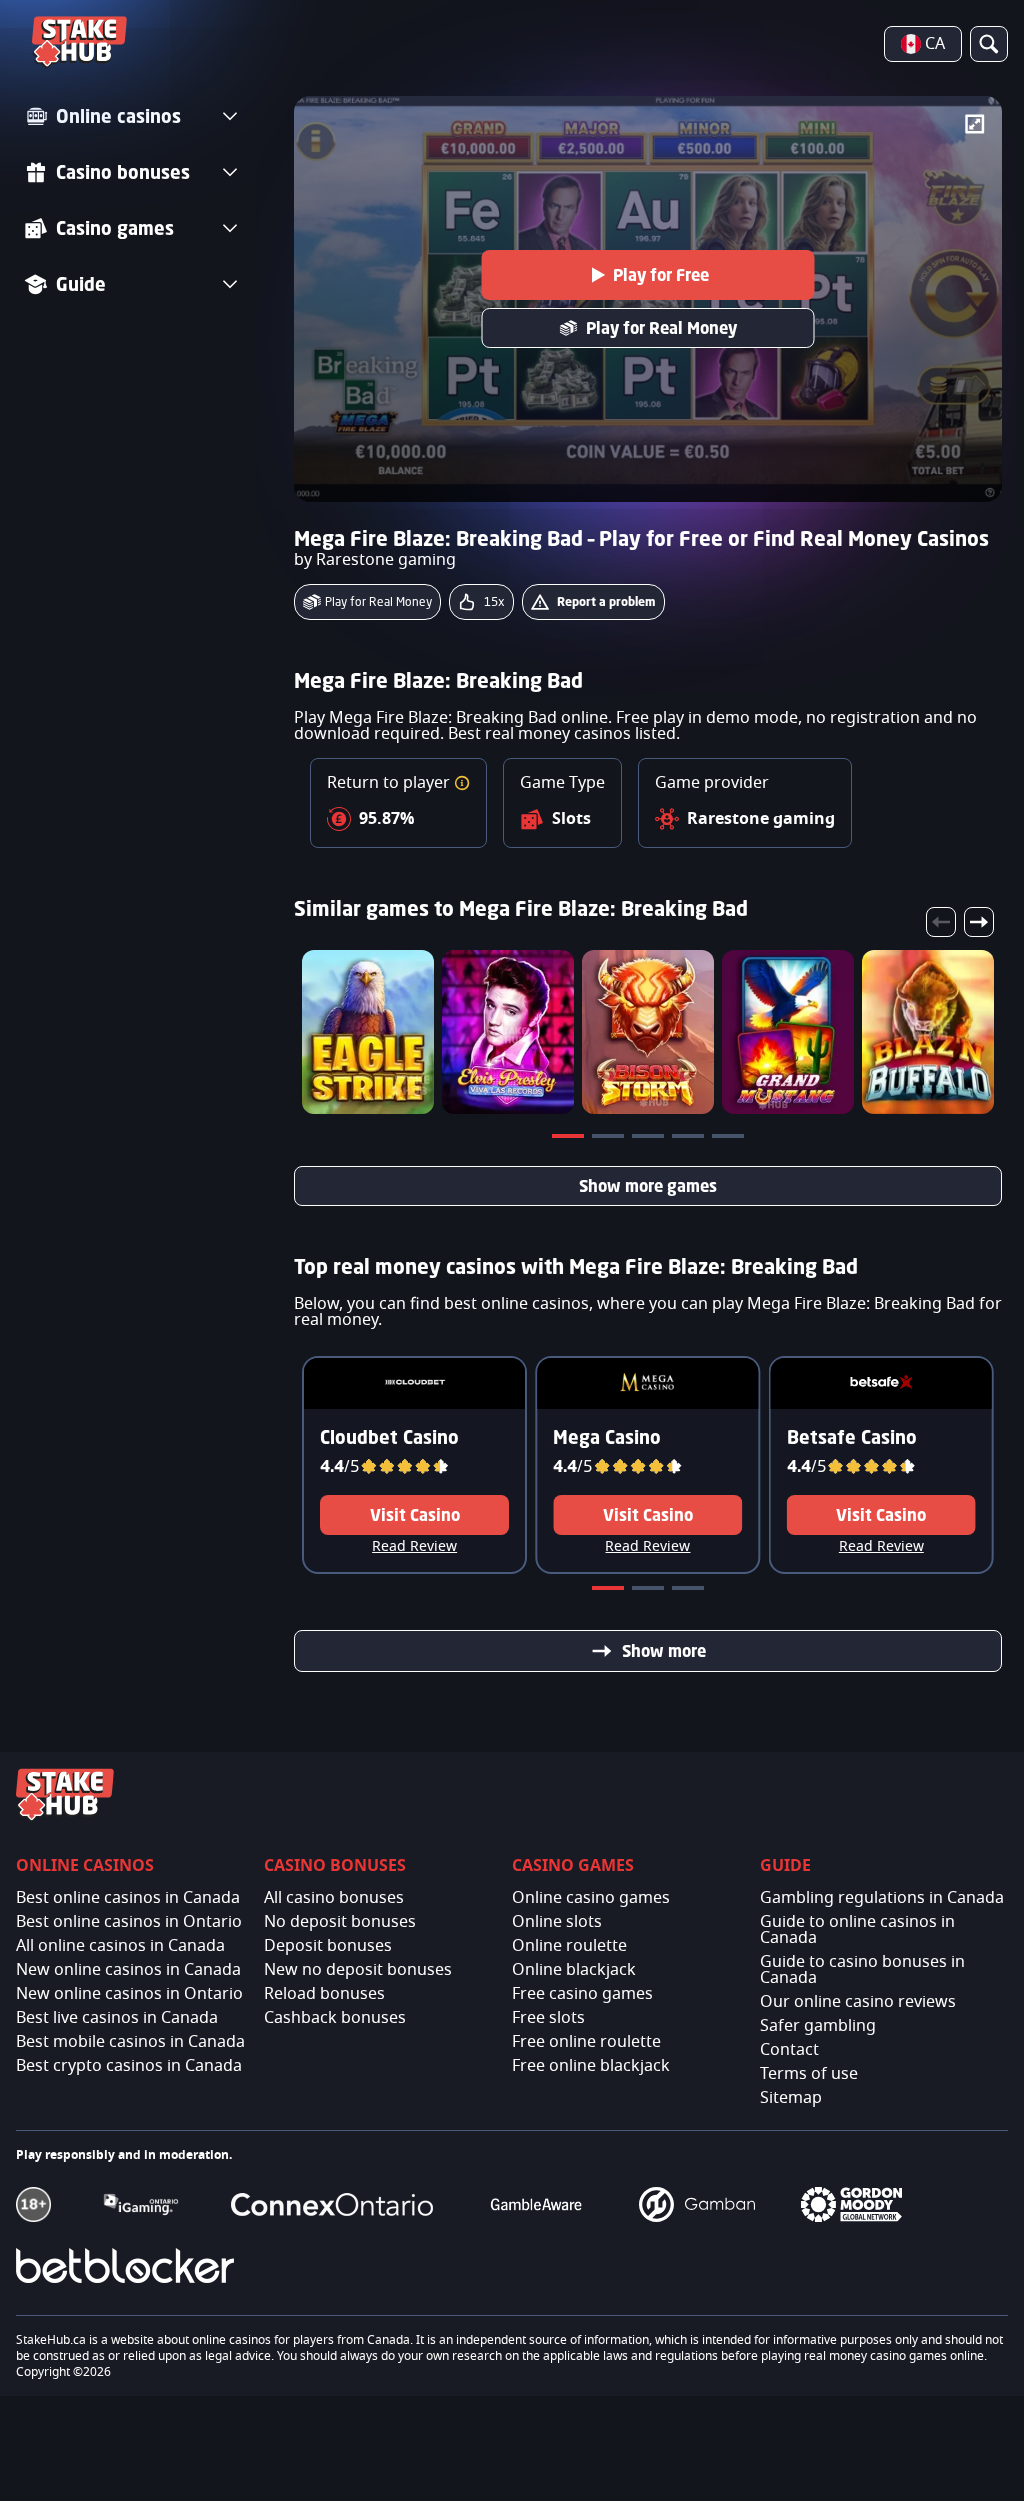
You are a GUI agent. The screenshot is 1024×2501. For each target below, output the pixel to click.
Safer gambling (818, 2026)
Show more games (648, 1186)
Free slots (548, 2018)
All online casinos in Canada (120, 1946)
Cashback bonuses (335, 2018)
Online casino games (591, 1898)
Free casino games (582, 1994)
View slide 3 (650, 1140)
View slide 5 (730, 1140)
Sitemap (791, 2098)
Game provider (712, 783)
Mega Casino (607, 1437)
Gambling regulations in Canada (882, 1898)
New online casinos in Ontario (129, 1994)
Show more (664, 1651)
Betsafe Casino (852, 1437)
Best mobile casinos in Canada (130, 2042)
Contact (789, 2050)
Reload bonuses (324, 1994)
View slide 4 (690, 1140)
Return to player (390, 783)
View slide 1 (570, 1140)
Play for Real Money (661, 328)
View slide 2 (610, 1140)
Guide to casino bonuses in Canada (862, 1970)
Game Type (562, 783)
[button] (462, 783)
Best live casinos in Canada (117, 2018)
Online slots (557, 1922)
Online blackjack (574, 1970)
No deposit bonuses (340, 1922)
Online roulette (569, 1946)
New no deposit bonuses (358, 1970)
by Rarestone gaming (375, 560)
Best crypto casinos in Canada (129, 2066)
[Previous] (941, 922)
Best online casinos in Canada (128, 1898)
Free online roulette (586, 2042)
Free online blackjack (591, 2066)
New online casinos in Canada (128, 1970)
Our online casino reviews (858, 2002)
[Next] (979, 922)
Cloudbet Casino (389, 1437)
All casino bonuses (334, 1898)
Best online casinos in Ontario (129, 1922)
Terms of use (809, 2074)
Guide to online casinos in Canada (857, 1930)
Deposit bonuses (328, 1946)
